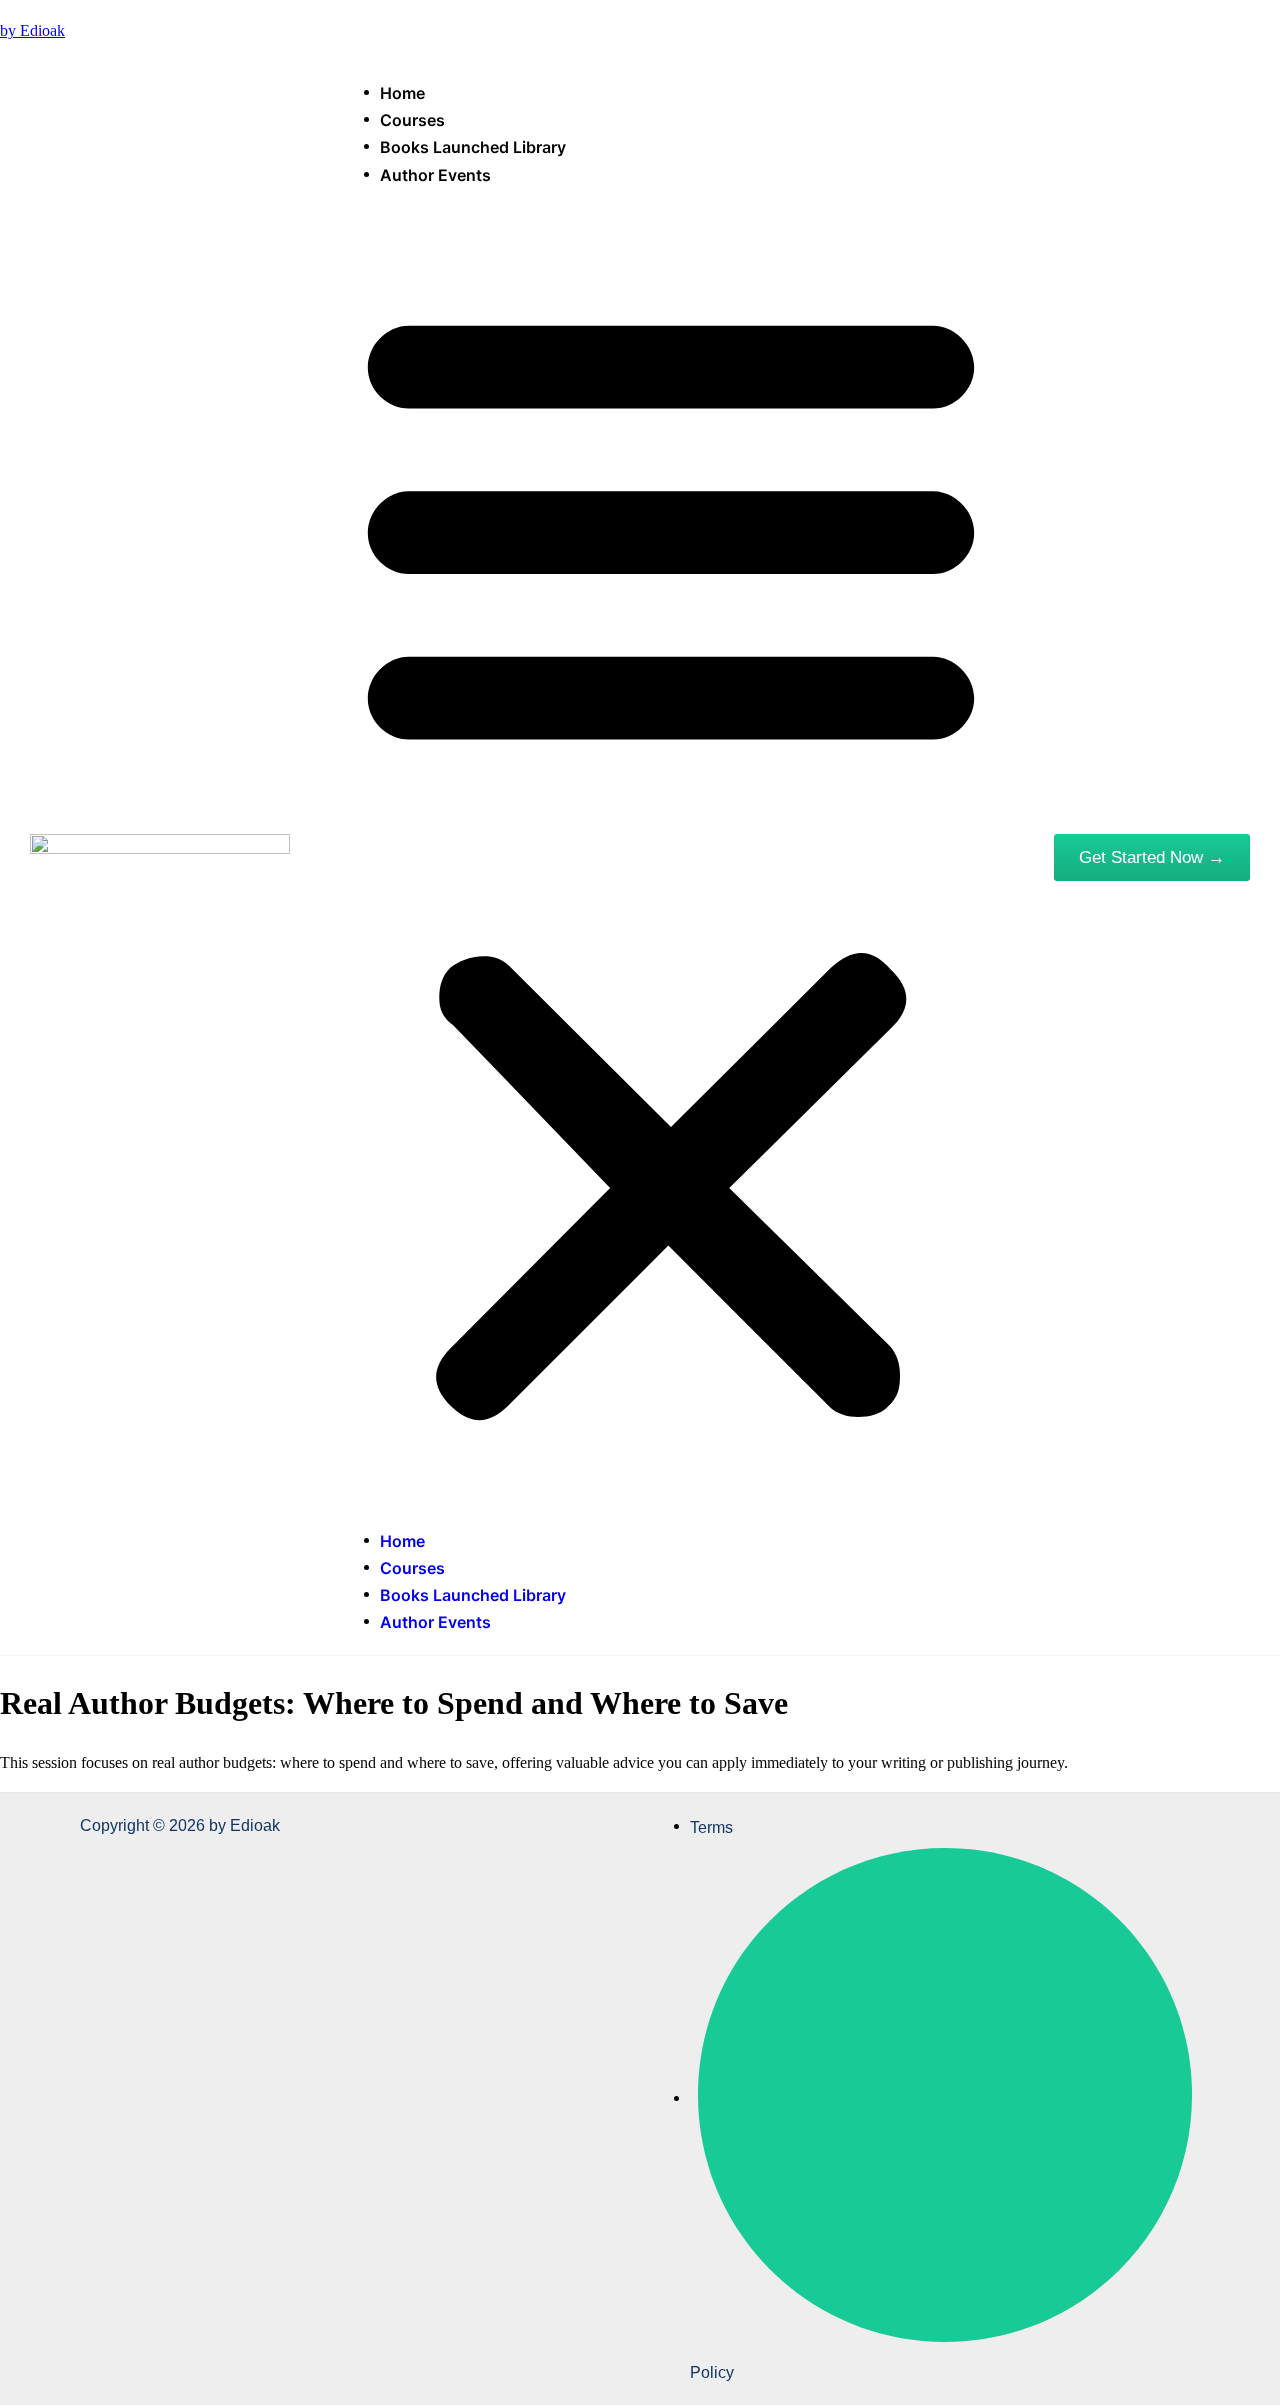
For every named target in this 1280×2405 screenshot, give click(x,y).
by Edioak (32, 30)
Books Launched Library (473, 147)
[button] (671, 857)
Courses (412, 120)
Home (402, 93)
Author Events (435, 174)
